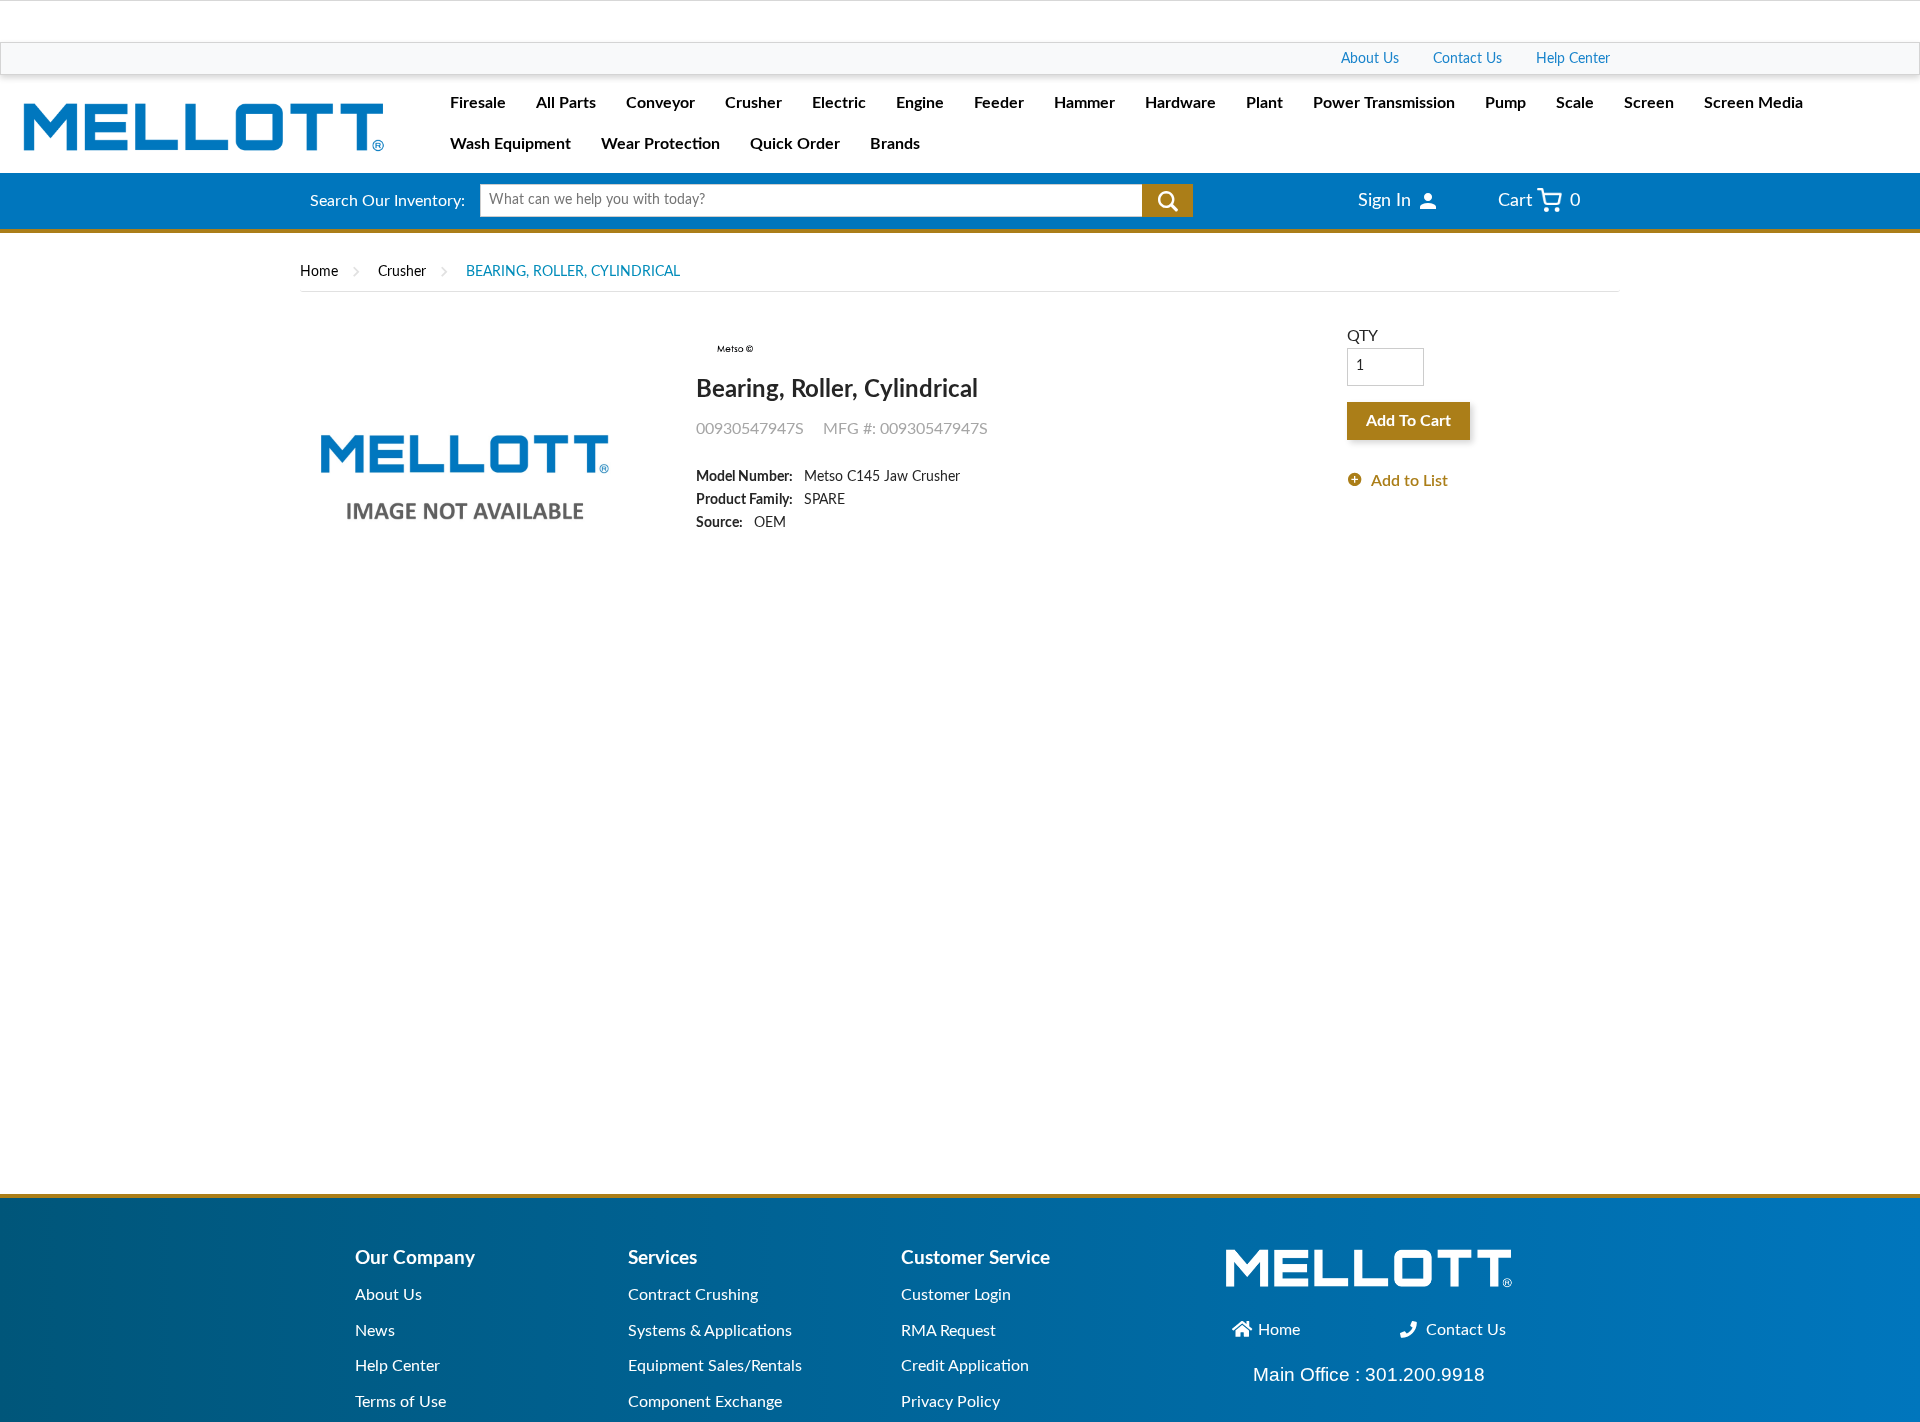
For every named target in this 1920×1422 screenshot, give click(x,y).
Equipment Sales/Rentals (715, 1366)
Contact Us (1467, 59)
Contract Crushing (693, 1295)
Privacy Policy (950, 1402)
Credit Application (965, 1366)
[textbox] (829, 201)
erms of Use (404, 1402)
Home (319, 272)
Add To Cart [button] (1408, 421)
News (375, 1331)
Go (1167, 201)
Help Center (1573, 59)
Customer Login (956, 1295)
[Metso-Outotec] (733, 349)
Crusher (402, 272)
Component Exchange (705, 1402)
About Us (1370, 59)
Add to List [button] (1409, 481)
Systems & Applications (710, 1331)
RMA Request (948, 1331)
